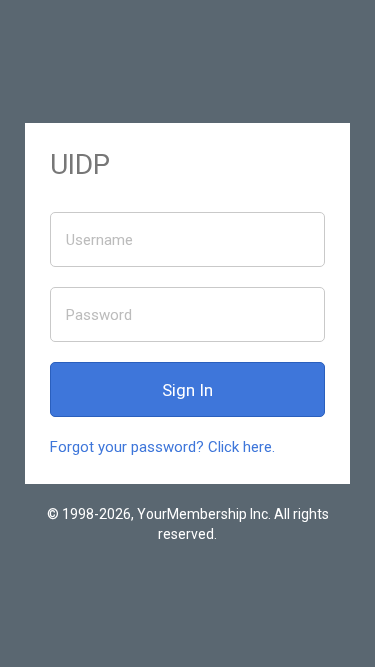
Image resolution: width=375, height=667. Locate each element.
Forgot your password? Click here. (162, 447)
